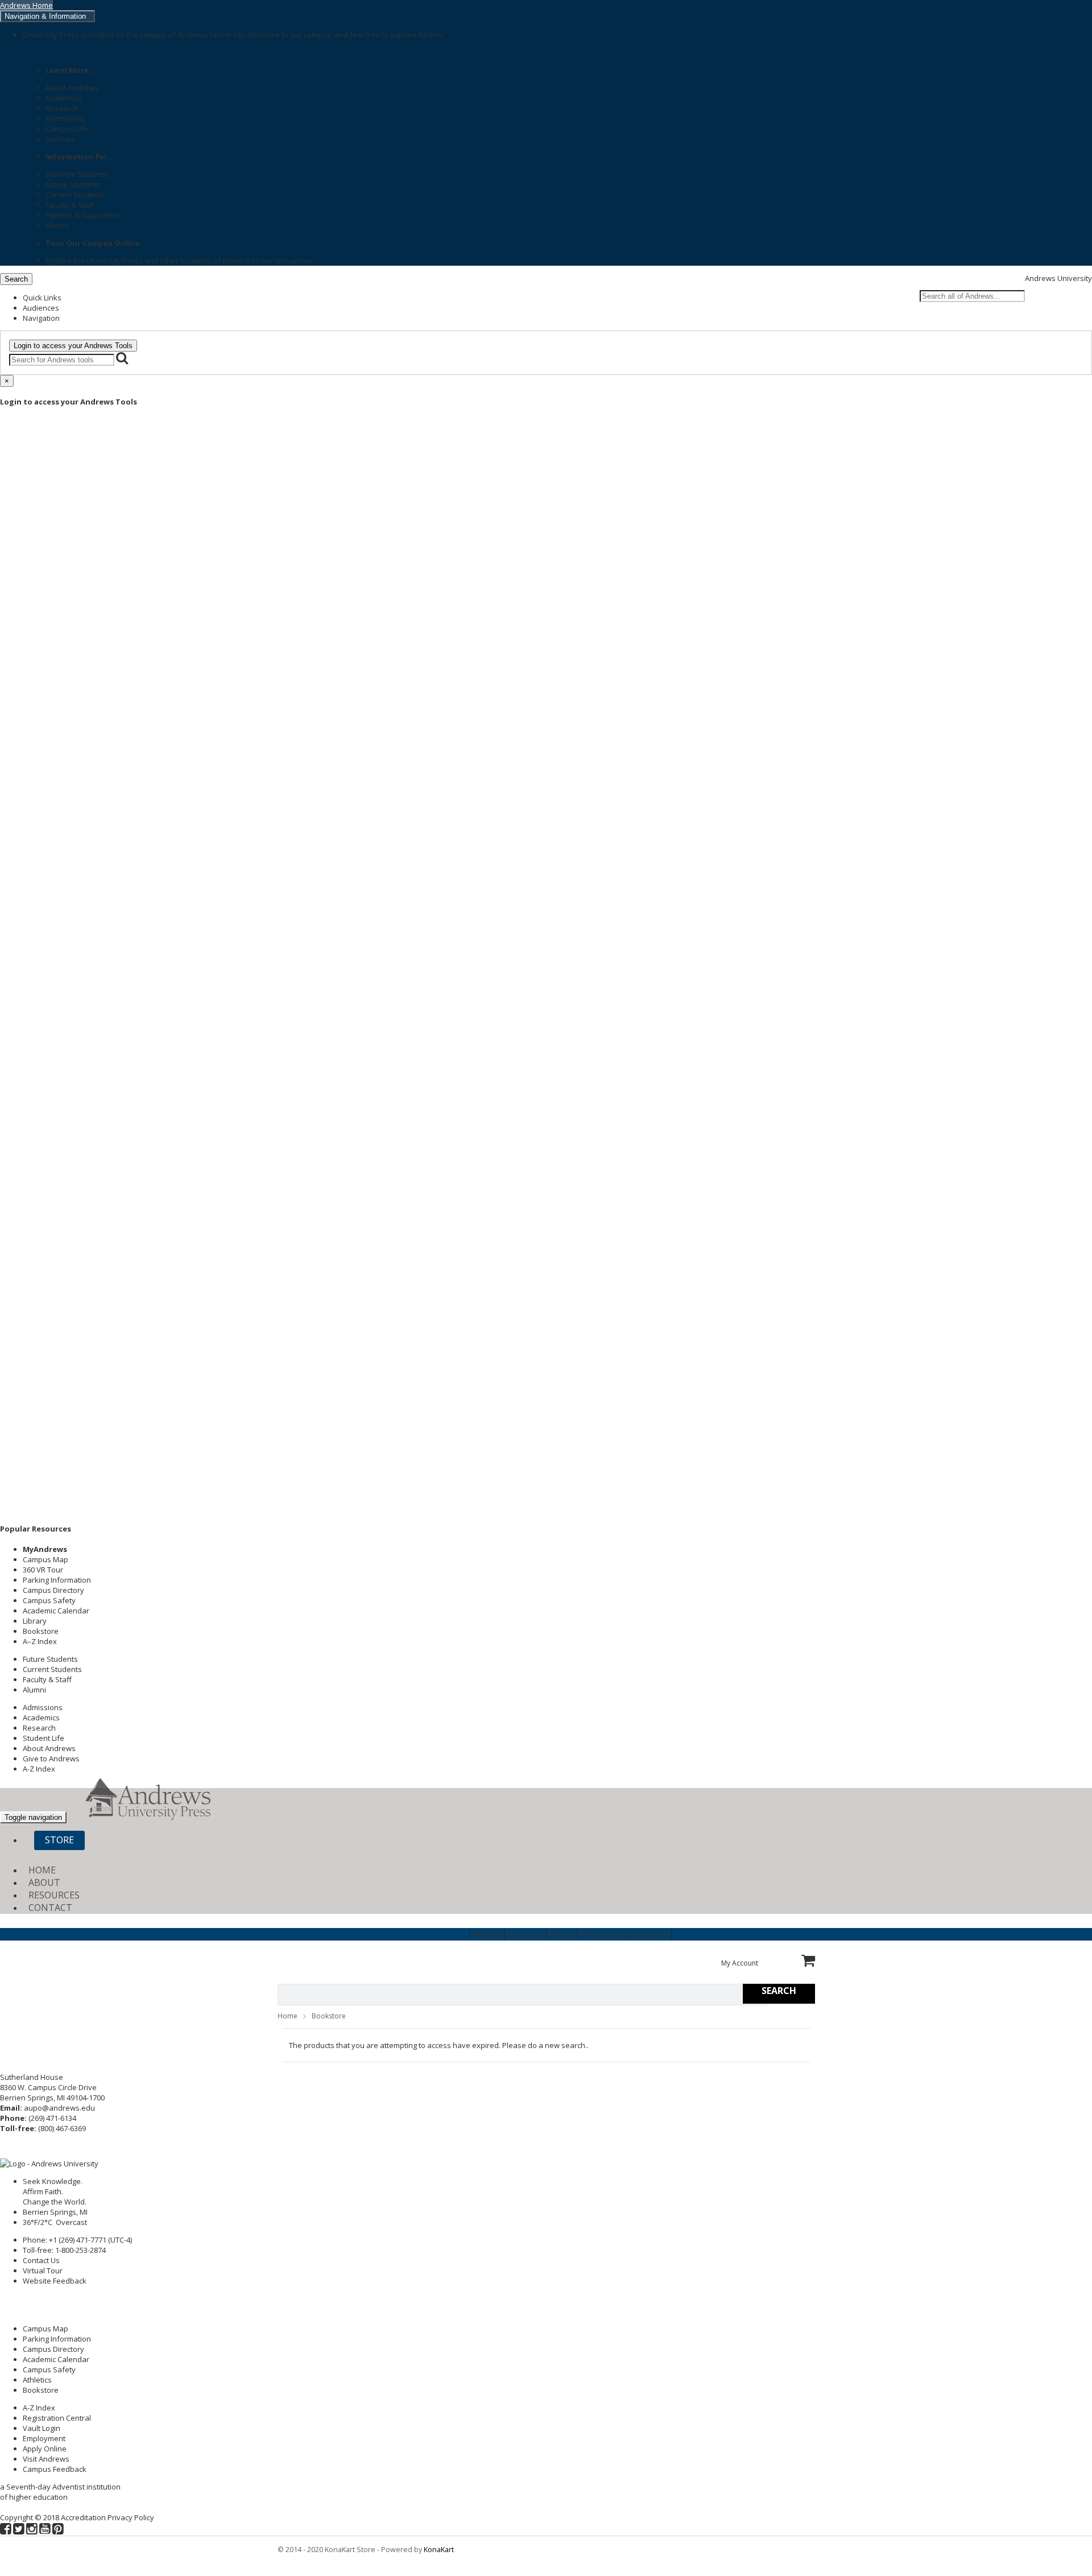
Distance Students (77, 174)
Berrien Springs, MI (55, 2212)
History (561, 1934)
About (44, 1883)
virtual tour (294, 261)
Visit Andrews (46, 2459)
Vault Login (42, 2428)
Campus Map (45, 1559)
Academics (64, 98)
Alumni (57, 225)
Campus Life (67, 129)
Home (42, 1870)
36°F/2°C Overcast (57, 2222)
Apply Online (45, 2449)
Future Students (73, 184)
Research (62, 108)
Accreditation (83, 2517)
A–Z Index (40, 1641)
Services (60, 139)
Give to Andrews (51, 1758)
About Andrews (72, 88)
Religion (487, 1934)
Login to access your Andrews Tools (73, 346)
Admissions (65, 118)
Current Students (75, 195)
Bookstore (41, 1631)
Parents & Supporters (83, 215)
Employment (44, 2438)
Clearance (650, 1934)
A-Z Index (39, 1769)
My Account (740, 1963)
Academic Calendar (56, 1611)
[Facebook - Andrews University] (6, 2530)
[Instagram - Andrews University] (32, 2530)
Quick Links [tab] (42, 298)
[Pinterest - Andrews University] (58, 2530)
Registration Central (57, 2418)
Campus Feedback (55, 2469)
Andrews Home (26, 5)
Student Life (44, 1738)
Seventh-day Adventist (45, 2487)
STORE (59, 1840)
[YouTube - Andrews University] (45, 2530)
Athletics (37, 2380)
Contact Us (41, 2260)
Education (525, 1934)
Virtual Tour (43, 2270)
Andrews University (1058, 278)
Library (35, 1621)
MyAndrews (45, 1549)
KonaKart (439, 2550)
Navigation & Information (47, 16)
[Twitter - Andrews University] (19, 2530)
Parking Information (57, 1580)
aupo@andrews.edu (59, 2108)
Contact (50, 1908)
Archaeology (603, 1934)
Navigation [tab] (41, 318)
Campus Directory (53, 1590)
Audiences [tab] (41, 308)
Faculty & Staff (70, 205)
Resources (54, 1895)
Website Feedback (55, 2281)
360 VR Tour (43, 1570)
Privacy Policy (131, 2517)
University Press (115, 261)
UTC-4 (120, 2240)
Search (16, 279)
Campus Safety (49, 1600)
